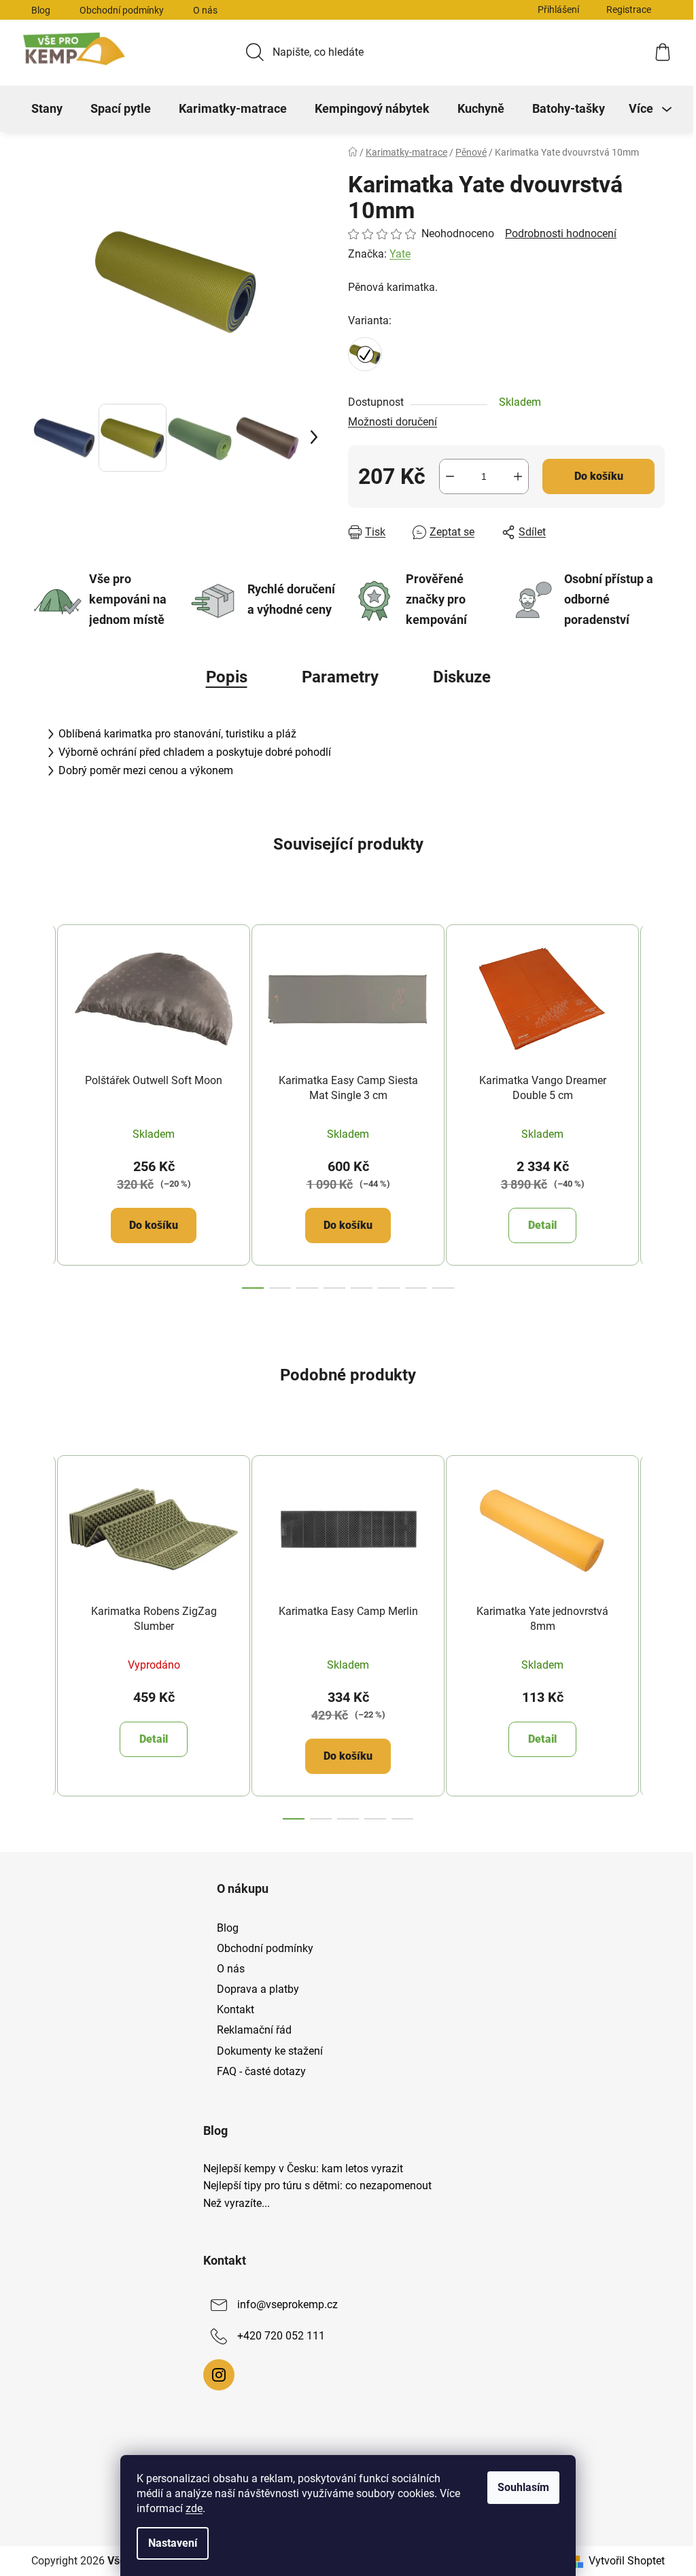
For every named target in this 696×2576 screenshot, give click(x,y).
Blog (41, 10)
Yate (400, 254)
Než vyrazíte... (237, 2204)
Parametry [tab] (340, 677)
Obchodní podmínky (122, 10)
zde (194, 2508)
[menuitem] (47, 109)
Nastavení (173, 2543)
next (654, 1102)
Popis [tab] (227, 677)
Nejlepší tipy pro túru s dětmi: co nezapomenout (317, 2186)
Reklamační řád (254, 2030)
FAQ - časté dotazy (261, 2071)
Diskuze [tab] (462, 677)
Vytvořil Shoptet (627, 2561)
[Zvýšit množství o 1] (518, 476)
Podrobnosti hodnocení (561, 233)
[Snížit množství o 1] (450, 476)
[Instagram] (219, 2375)
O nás (205, 10)
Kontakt (236, 2009)
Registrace (629, 10)
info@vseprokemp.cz (288, 2304)
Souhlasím (523, 2487)
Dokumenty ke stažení (270, 2051)
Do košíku (599, 476)
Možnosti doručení (393, 422)
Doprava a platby (258, 1989)
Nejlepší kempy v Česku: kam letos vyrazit (303, 2169)
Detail (542, 1225)
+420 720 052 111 (281, 2336)
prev (42, 1102)
